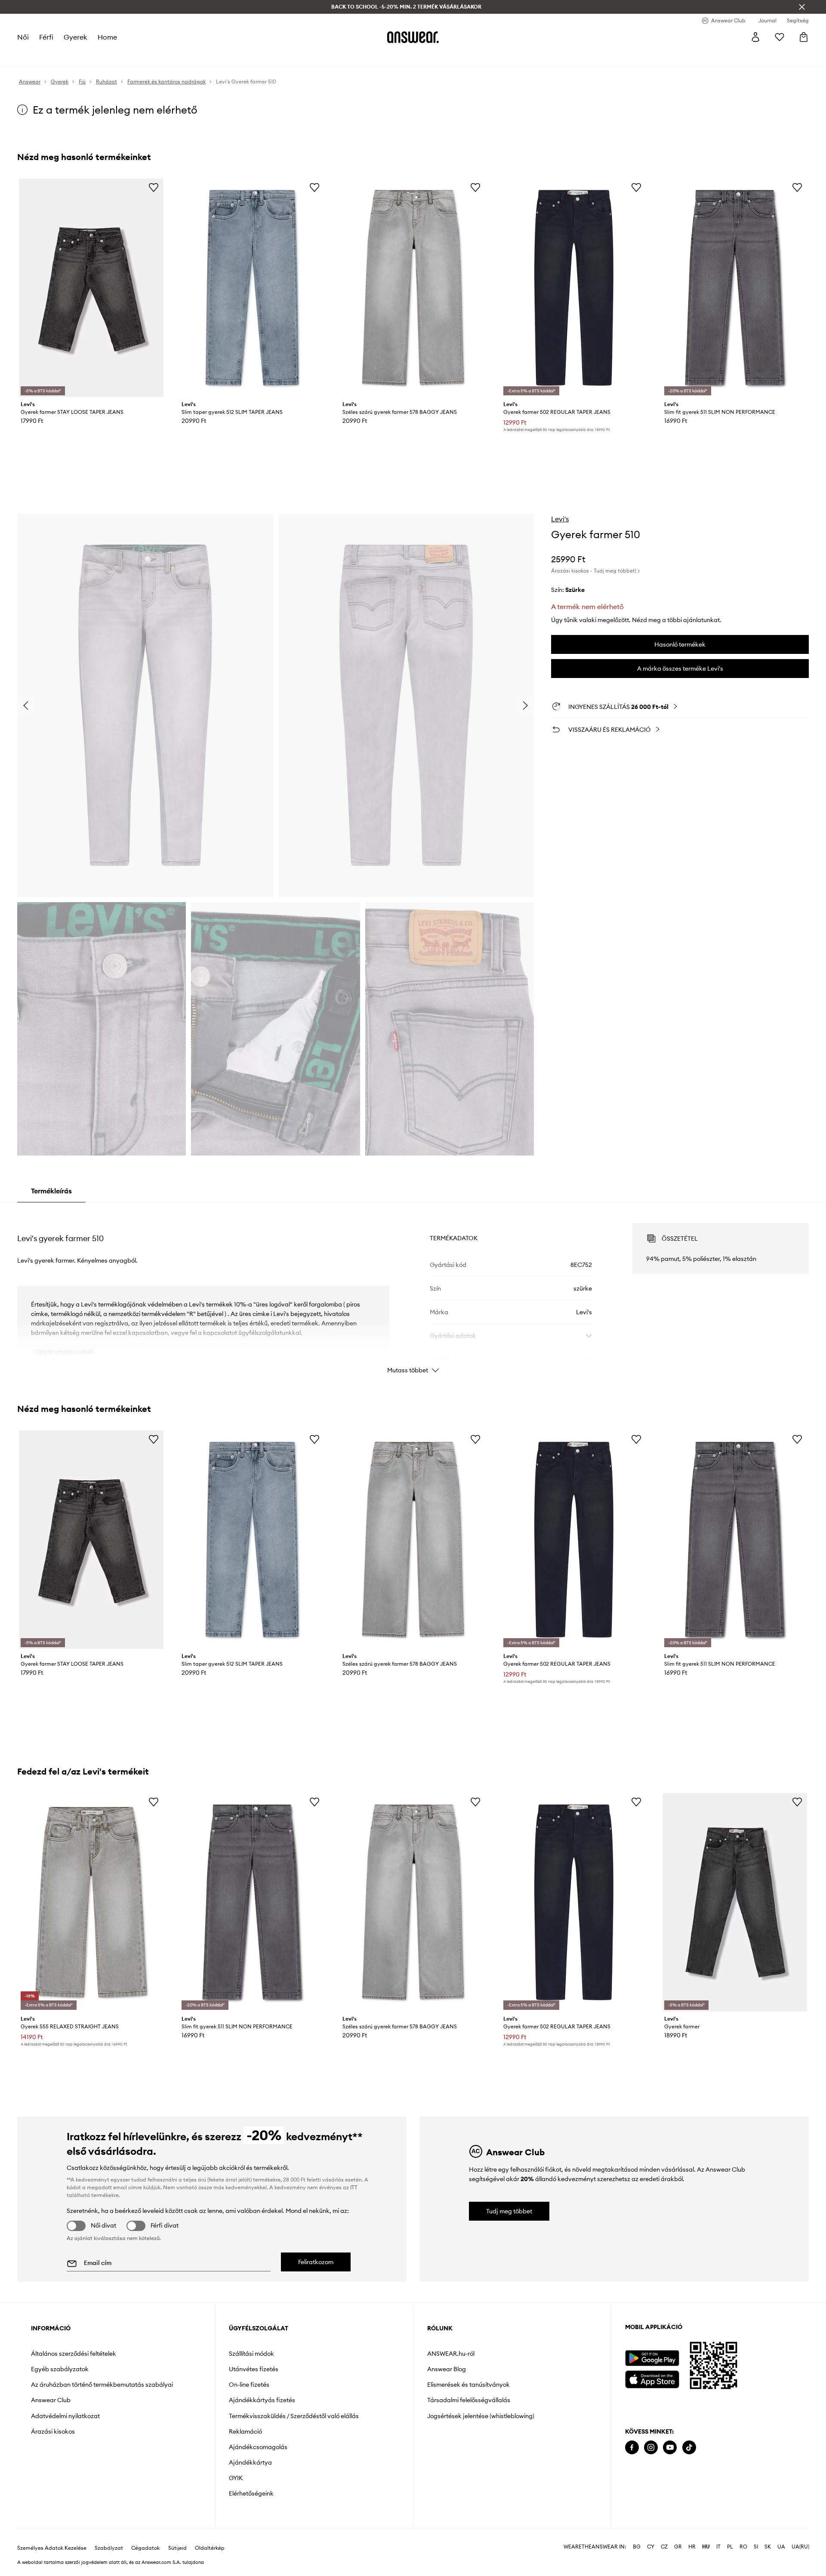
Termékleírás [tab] (51, 1191)
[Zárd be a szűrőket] (802, 7)
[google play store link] (652, 2358)
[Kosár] (804, 37)
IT (718, 2533)
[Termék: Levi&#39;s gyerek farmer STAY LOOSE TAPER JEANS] (91, 288)
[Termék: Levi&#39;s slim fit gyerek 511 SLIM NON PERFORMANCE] (735, 288)
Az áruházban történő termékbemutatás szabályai (102, 2385)
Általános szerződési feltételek (74, 2354)
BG (637, 2533)
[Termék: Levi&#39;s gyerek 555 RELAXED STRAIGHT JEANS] (91, 1902)
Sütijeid (177, 2534)
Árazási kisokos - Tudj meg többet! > (595, 571)
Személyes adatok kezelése (52, 2534)
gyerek (76, 37)
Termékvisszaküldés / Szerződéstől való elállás (294, 2416)
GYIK (236, 2478)
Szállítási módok (251, 2354)
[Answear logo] (413, 37)
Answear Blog (447, 2369)
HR (692, 2533)
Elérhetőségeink (251, 2493)
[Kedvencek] (780, 37)
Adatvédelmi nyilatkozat (65, 2416)
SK (768, 2533)
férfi (46, 37)
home (107, 37)
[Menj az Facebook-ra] (632, 2448)
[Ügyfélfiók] (755, 37)
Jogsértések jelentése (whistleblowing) (481, 2416)
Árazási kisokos (53, 2431)
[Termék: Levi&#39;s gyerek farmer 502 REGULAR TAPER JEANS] (574, 288)
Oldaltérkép (210, 2534)
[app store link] (652, 2378)
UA (781, 2533)
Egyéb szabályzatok (60, 2369)
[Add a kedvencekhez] (154, 187)
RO (743, 2533)
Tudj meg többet (509, 2211)
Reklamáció (245, 2431)
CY (651, 2533)
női (23, 37)
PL (730, 2533)
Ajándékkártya (250, 2462)
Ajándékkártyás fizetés (262, 2400)
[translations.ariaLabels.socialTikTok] (689, 2448)
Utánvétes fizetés (254, 2369)
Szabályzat (109, 2534)
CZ (664, 2533)
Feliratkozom (316, 2262)
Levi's (560, 519)
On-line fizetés (249, 2385)
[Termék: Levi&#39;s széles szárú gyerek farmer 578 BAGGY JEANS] (413, 288)
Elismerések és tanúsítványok (468, 2385)
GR (678, 2533)
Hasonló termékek (680, 644)
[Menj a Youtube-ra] (670, 2448)
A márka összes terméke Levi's (680, 669)
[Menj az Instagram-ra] (651, 2448)
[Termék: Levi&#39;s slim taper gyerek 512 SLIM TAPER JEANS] (252, 288)
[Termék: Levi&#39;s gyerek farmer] (735, 1902)
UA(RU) (800, 2533)
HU (706, 2533)
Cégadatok (145, 2534)
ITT (354, 2187)
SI (756, 2533)
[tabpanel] (413, 1291)
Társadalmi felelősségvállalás (469, 2400)
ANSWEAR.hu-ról (451, 2354)
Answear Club (51, 2400)
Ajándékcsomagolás (258, 2447)
